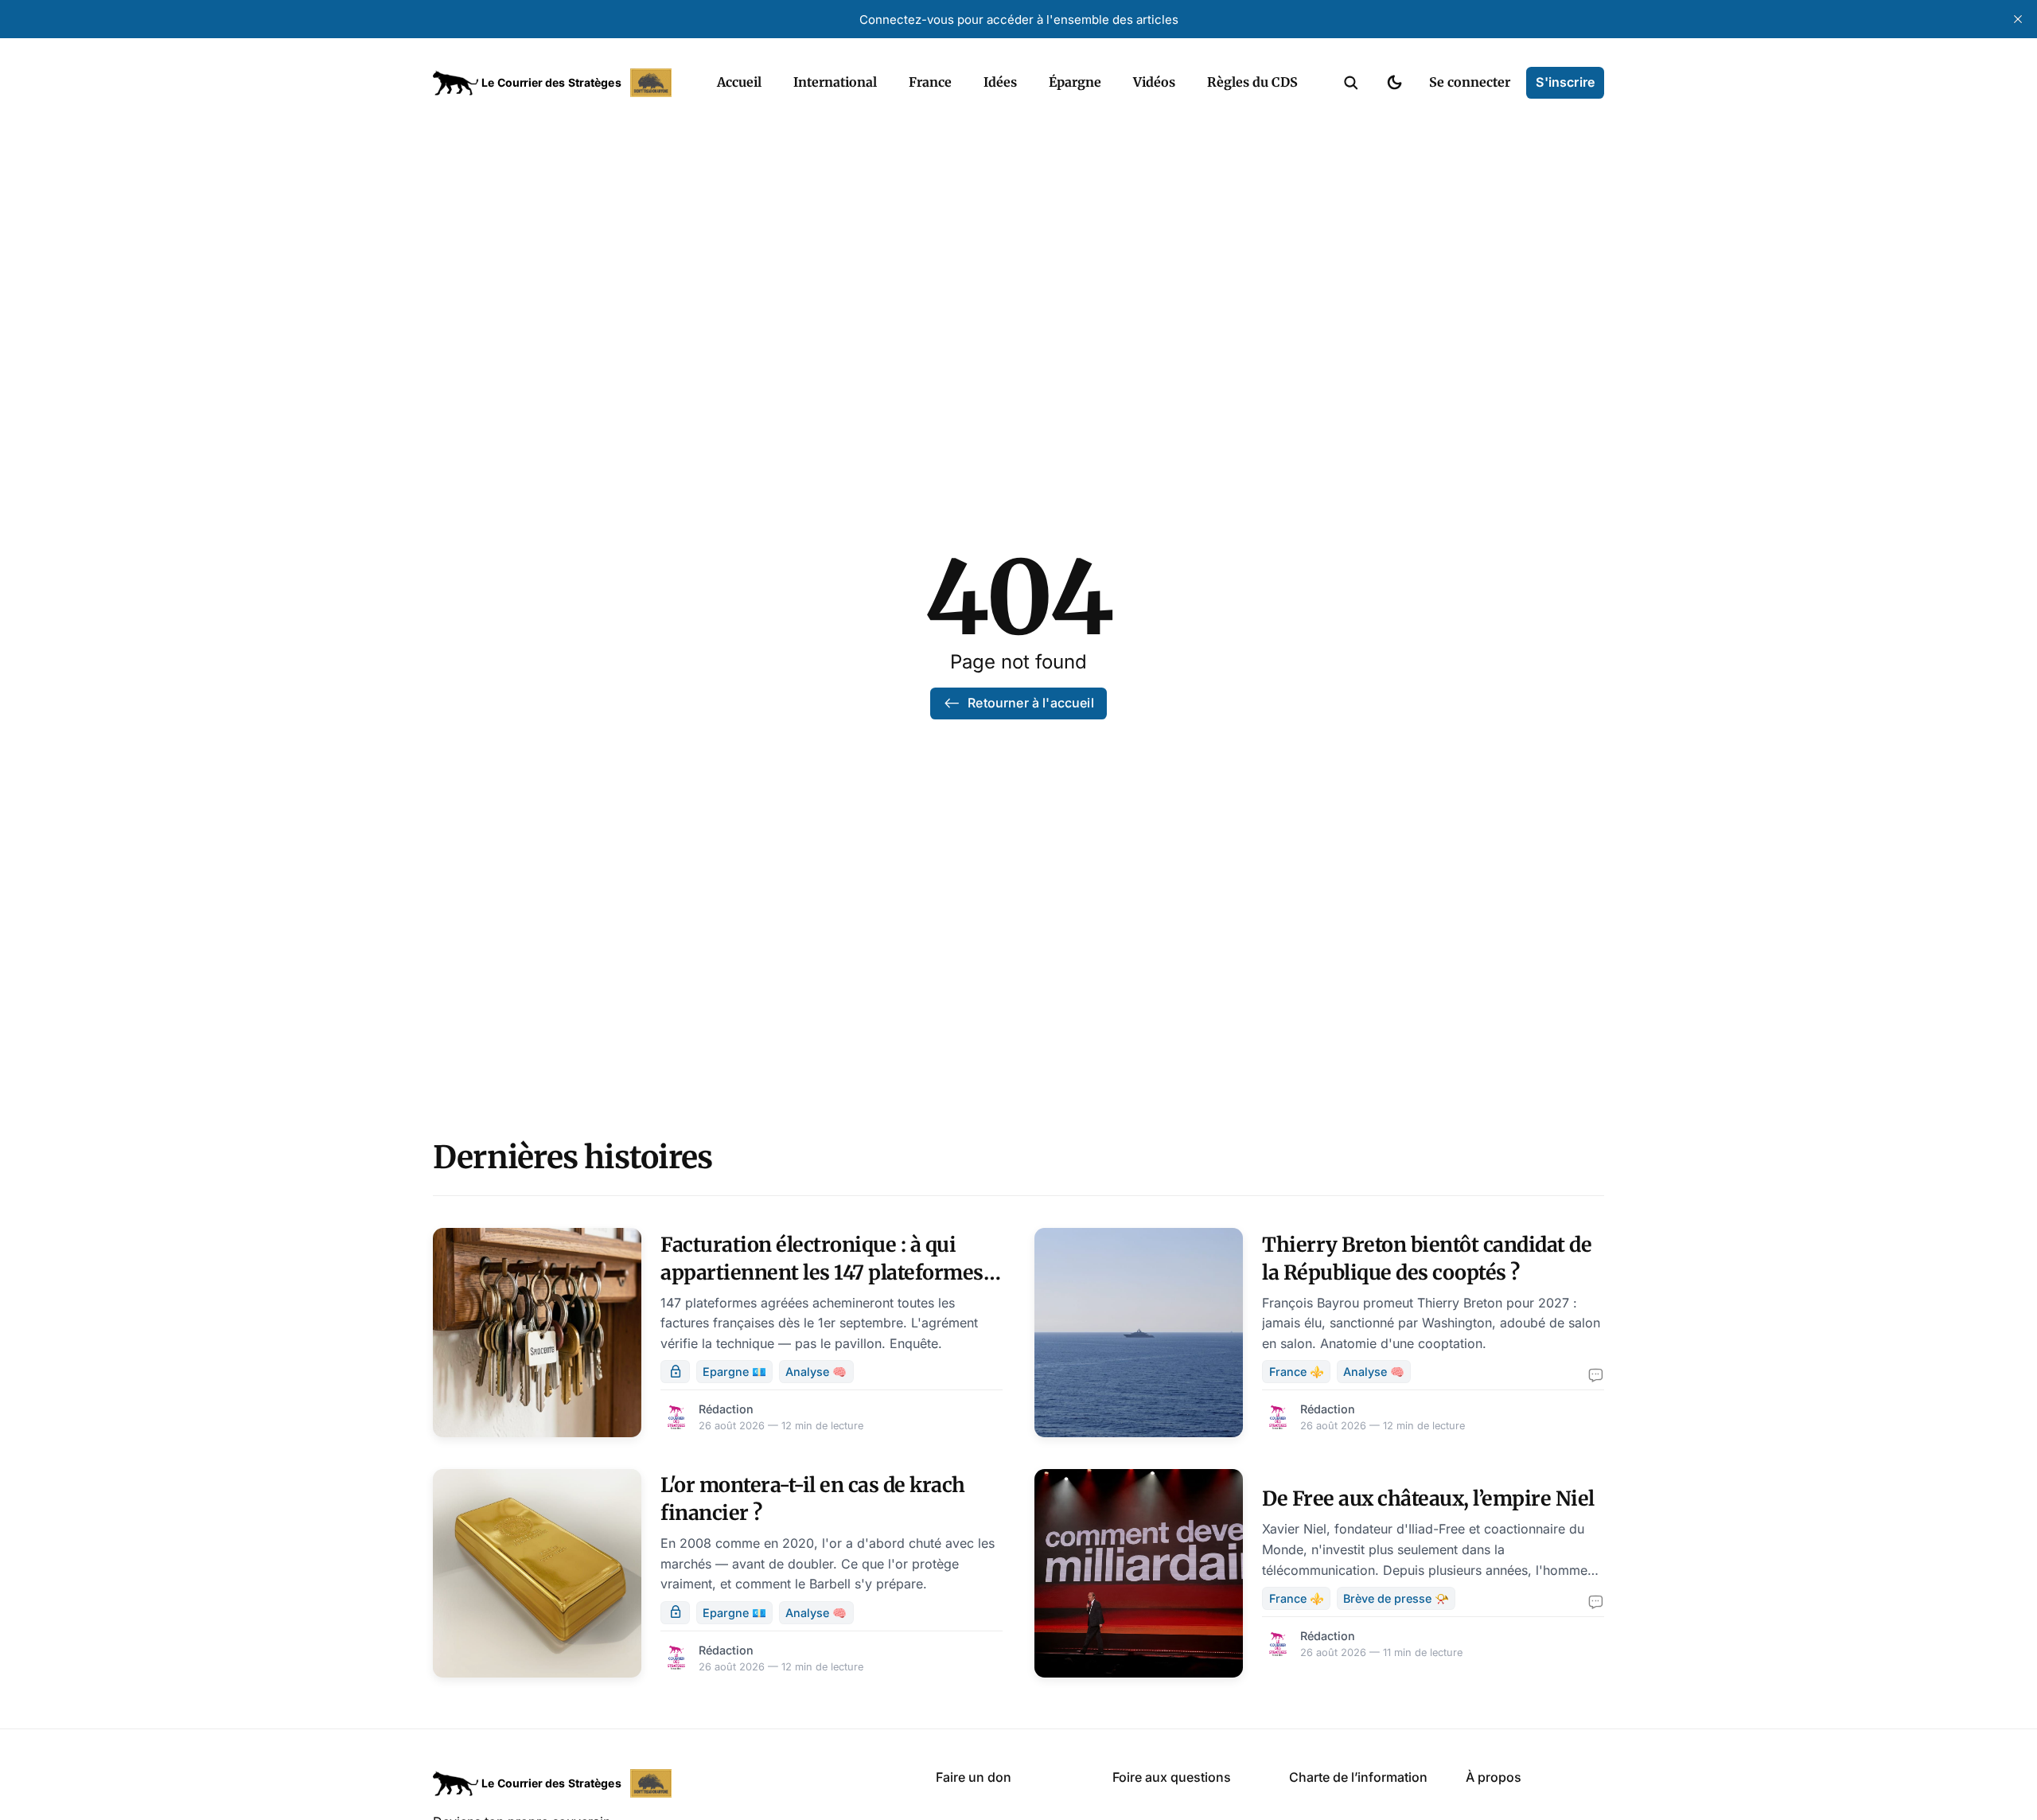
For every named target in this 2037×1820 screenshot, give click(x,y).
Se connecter (1470, 82)
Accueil (739, 82)
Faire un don (974, 1777)
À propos (1494, 1777)
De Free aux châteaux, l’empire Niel (1428, 1498)
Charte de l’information (1358, 1777)
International (835, 82)
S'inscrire (1565, 82)
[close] (2018, 19)
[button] (1351, 83)
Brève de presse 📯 (1396, 1598)
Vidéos (1154, 82)
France (930, 82)
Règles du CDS (1252, 82)
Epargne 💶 (734, 1372)
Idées (1000, 82)
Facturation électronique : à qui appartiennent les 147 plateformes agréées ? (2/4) (822, 1272)
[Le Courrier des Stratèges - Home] (557, 83)
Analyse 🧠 (816, 1372)
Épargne (1075, 82)
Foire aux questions (1172, 1777)
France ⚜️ (1297, 1372)
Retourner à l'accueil (1030, 703)
